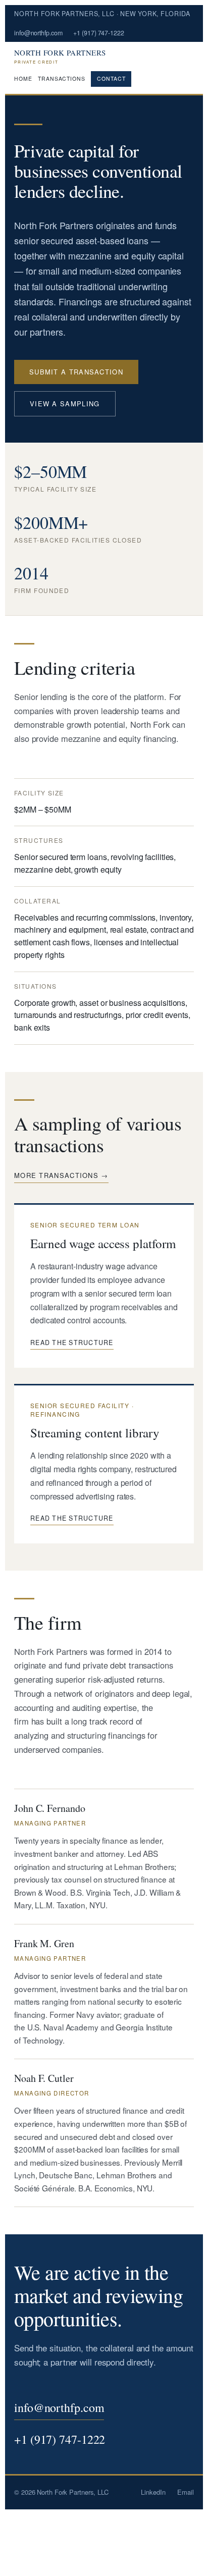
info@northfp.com (38, 33)
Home (23, 79)
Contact (111, 78)
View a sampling (65, 404)
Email (186, 2492)
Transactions (61, 79)
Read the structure (72, 1343)
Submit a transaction (76, 372)
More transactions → (61, 1175)
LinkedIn (153, 2492)
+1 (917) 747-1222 (98, 33)
